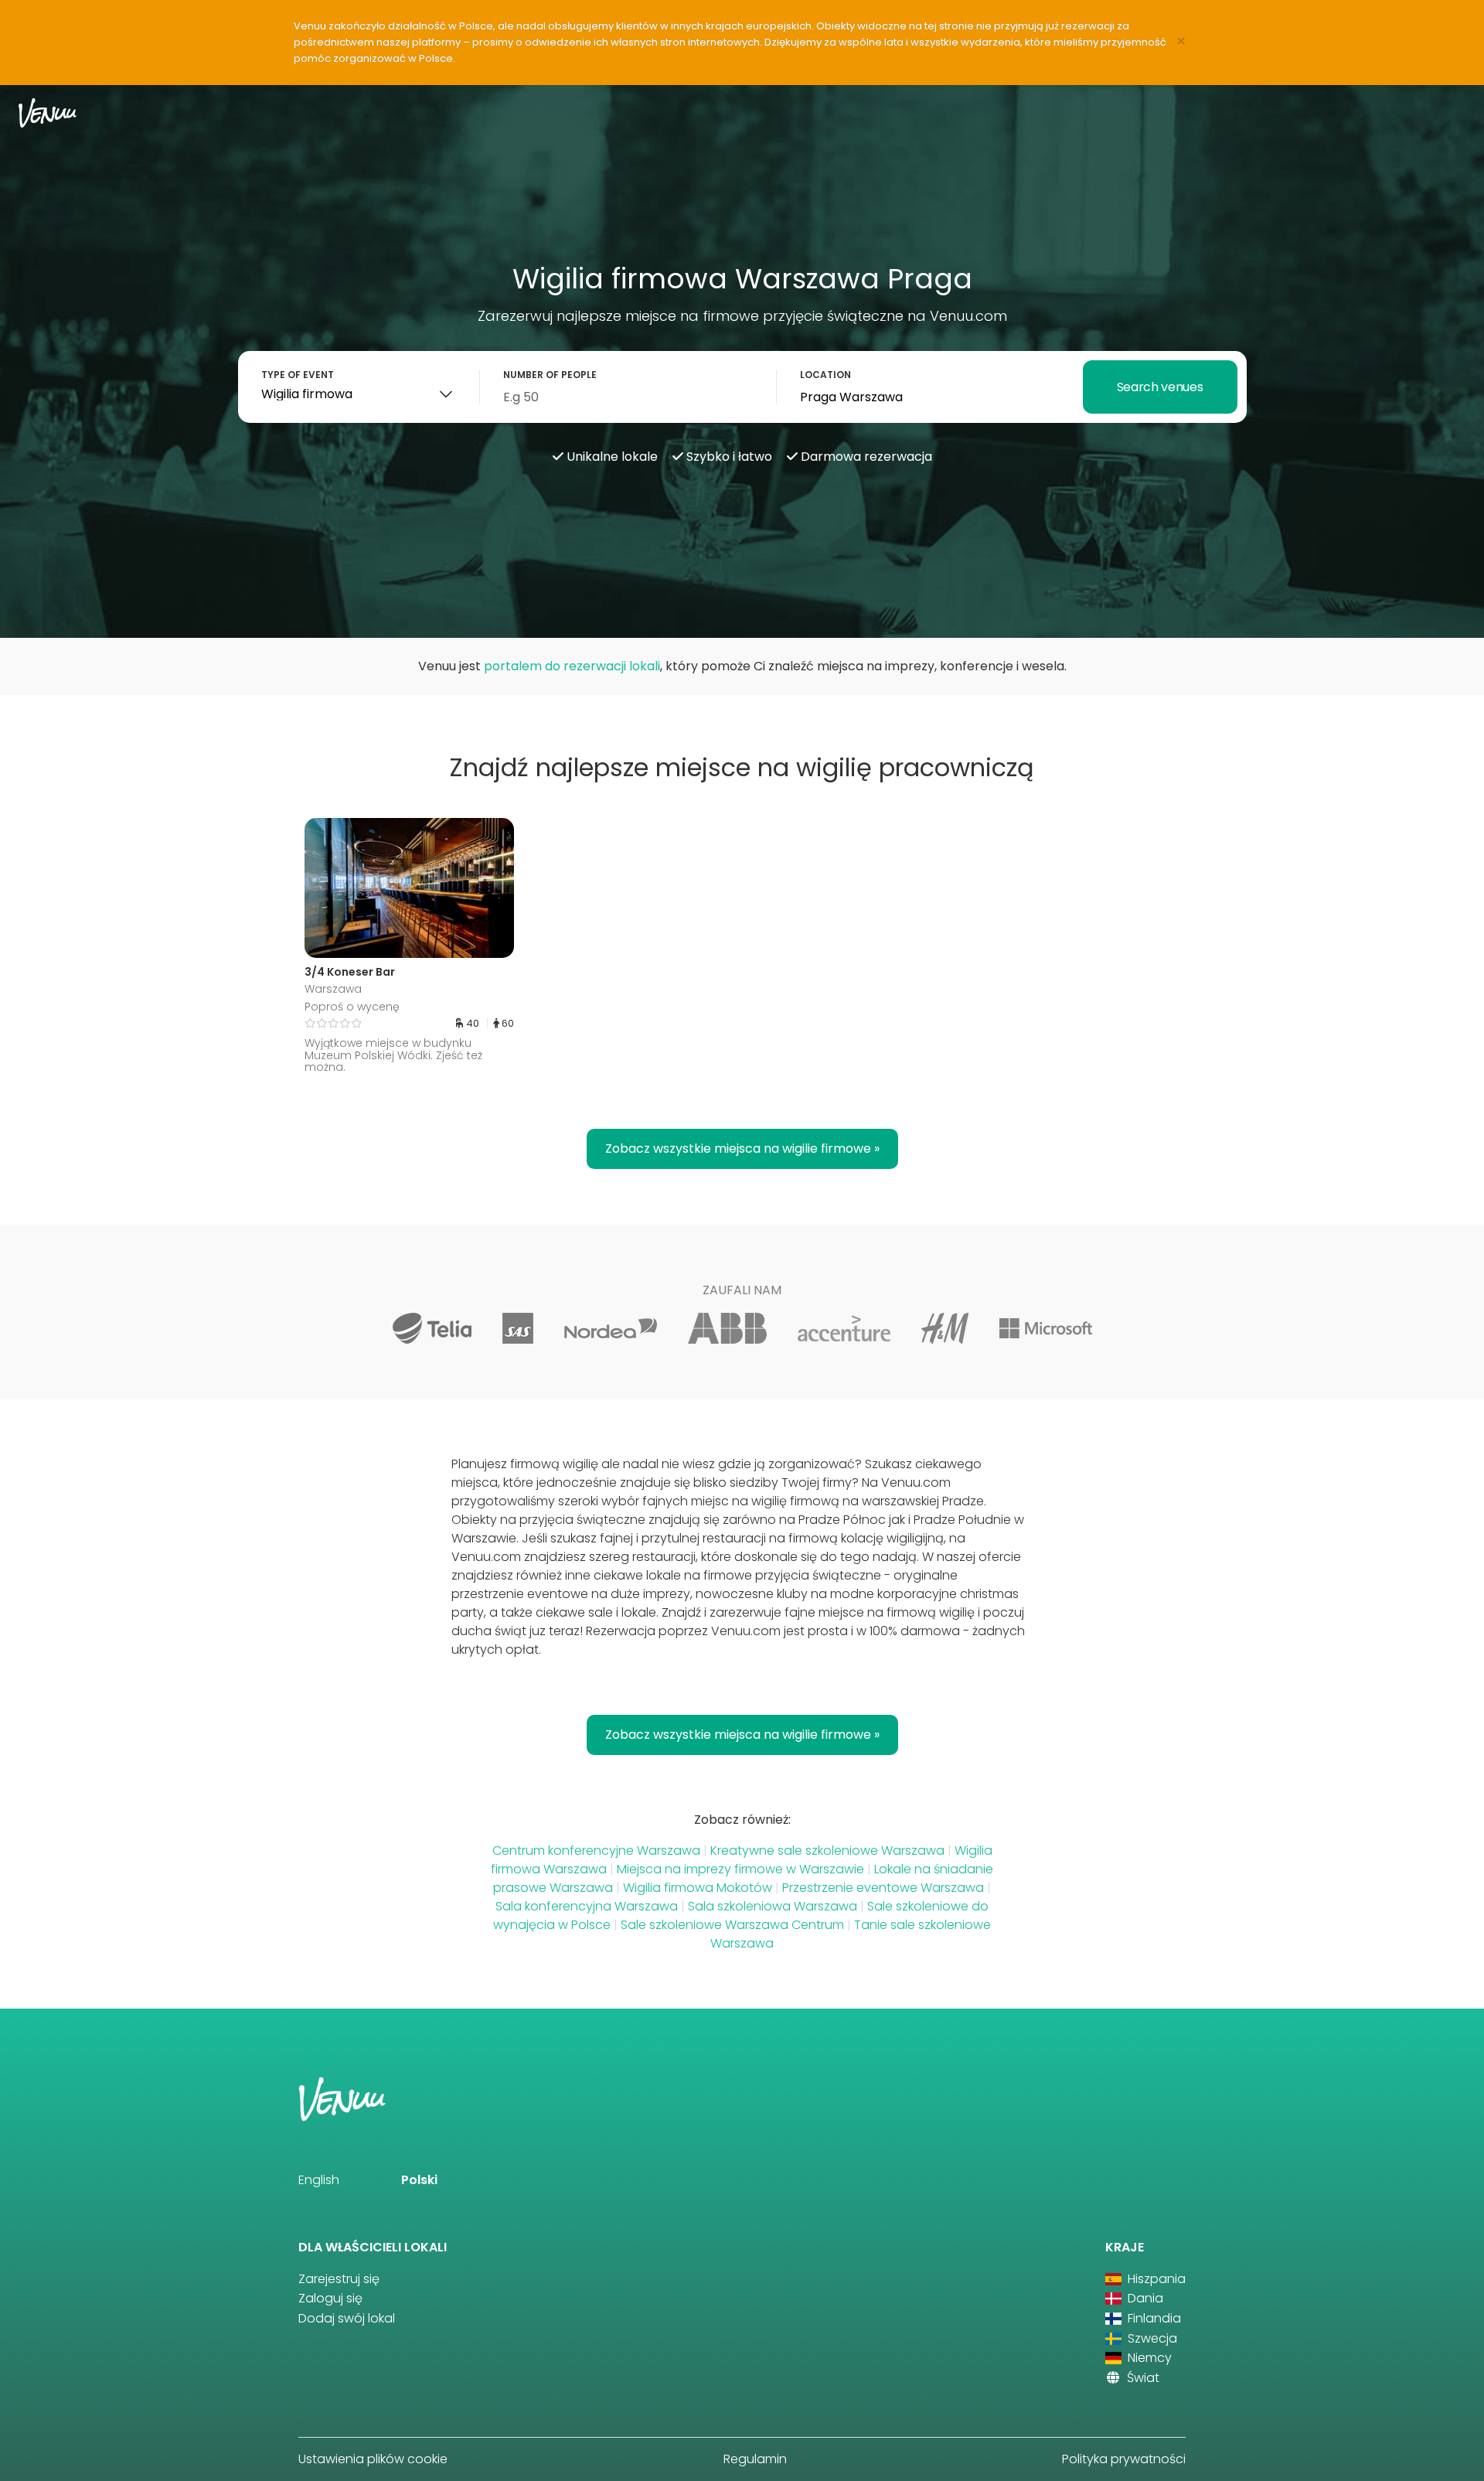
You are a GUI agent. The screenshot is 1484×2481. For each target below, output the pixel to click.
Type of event (298, 375)
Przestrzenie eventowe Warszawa (883, 1888)
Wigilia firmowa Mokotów (698, 1888)
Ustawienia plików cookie (373, 2459)
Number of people (550, 375)
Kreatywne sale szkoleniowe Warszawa (827, 1851)
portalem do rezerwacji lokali (572, 666)
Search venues (1160, 387)
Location (825, 375)
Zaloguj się (330, 2298)
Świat (1142, 2378)
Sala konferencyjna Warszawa (587, 1906)
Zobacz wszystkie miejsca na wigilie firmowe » (742, 1148)
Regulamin (755, 2459)
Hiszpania (1155, 2279)
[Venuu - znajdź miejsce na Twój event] (48, 112)
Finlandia (1153, 2318)
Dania (1144, 2298)
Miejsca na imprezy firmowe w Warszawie (740, 1869)
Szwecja (1151, 2338)
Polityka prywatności (1124, 2459)
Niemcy (1148, 2358)
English (319, 2180)
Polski (419, 2180)
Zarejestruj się (339, 2279)
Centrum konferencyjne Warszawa (596, 1851)
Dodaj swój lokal (347, 2318)
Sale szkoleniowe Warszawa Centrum (732, 1925)
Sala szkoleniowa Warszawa (773, 1906)
